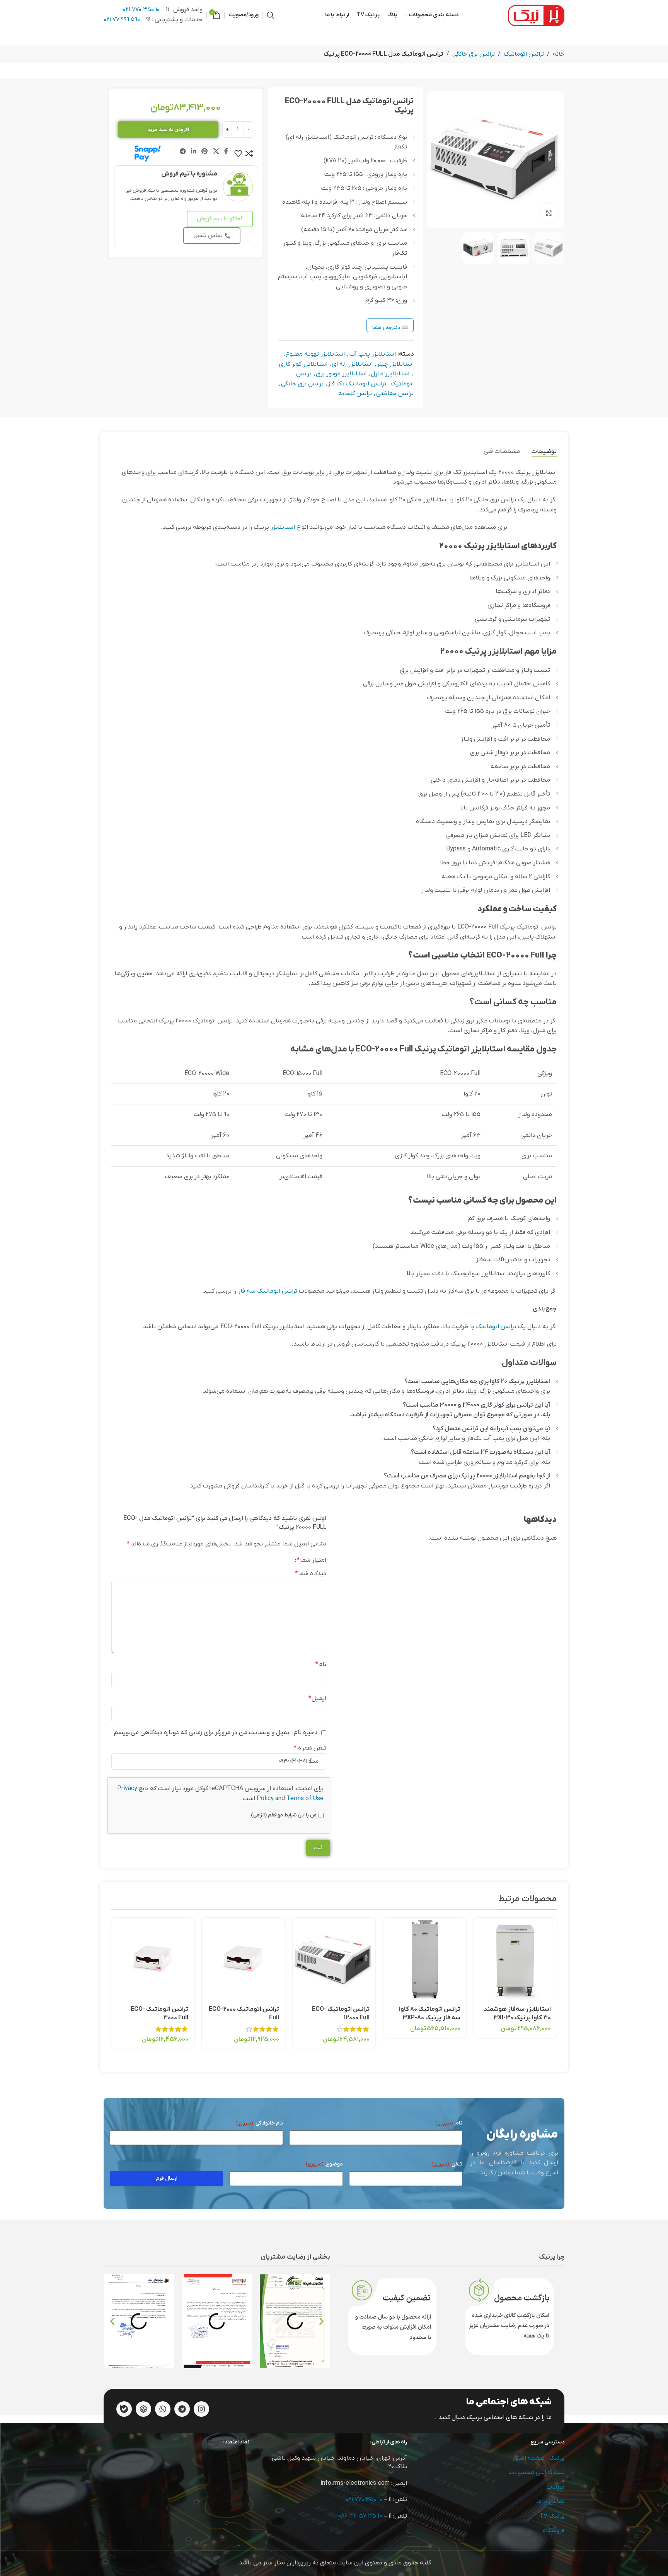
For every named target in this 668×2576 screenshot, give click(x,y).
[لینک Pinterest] (205, 152)
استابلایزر (283, 527)
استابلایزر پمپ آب (372, 354)
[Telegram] (182, 2409)
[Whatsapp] (163, 2409)
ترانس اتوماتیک (524, 54)
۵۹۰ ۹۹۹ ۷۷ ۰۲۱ (122, 20)
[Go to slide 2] (330, 2058)
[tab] (544, 452)
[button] (112, 2321)
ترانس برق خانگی (474, 54)
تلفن (447, 2164)
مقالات (556, 2487)
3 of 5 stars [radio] (273, 1560)
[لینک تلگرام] (183, 152)
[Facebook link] (226, 152)
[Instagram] (201, 2409)
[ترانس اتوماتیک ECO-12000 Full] (334, 1959)
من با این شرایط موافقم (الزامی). (283, 1815)
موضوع (324, 2164)
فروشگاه (554, 2530)
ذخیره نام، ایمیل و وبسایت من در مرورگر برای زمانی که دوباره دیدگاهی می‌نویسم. (215, 1733)
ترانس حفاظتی (395, 394)
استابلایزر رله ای (352, 364)
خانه (559, 54)
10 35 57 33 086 (360, 2516)
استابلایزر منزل (390, 374)
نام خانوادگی (259, 2123)
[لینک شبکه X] (216, 152)
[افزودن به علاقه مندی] (238, 153)
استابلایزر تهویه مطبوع (315, 354)
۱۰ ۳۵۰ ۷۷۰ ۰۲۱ (141, 10)
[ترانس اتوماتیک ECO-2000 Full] (243, 1959)
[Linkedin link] (193, 152)
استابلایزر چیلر (395, 364)
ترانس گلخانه (355, 394)
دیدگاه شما (311, 1574)
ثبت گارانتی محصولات (537, 2472)
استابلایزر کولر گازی (303, 364)
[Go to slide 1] (338, 2058)
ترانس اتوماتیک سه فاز (268, 1291)
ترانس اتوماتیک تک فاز (357, 384)
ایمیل (317, 1699)
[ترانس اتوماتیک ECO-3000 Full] (153, 1959)
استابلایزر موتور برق (341, 374)
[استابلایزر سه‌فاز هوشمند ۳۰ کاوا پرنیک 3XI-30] (515, 1959)
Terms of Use (305, 1799)
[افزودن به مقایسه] (249, 153)
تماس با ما (550, 2501)
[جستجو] (271, 15)
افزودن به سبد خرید (168, 130)
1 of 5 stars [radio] (286, 1560)
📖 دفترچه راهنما (390, 328)
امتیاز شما (312, 1560)
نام (321, 1665)
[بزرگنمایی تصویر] (549, 213)
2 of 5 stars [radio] (279, 1560)
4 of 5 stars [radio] (266, 1560)
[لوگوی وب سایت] (536, 15)
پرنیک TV (552, 2516)
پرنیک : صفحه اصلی (538, 2458)
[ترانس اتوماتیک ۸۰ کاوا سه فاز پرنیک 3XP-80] (424, 1959)
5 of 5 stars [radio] (260, 1560)
